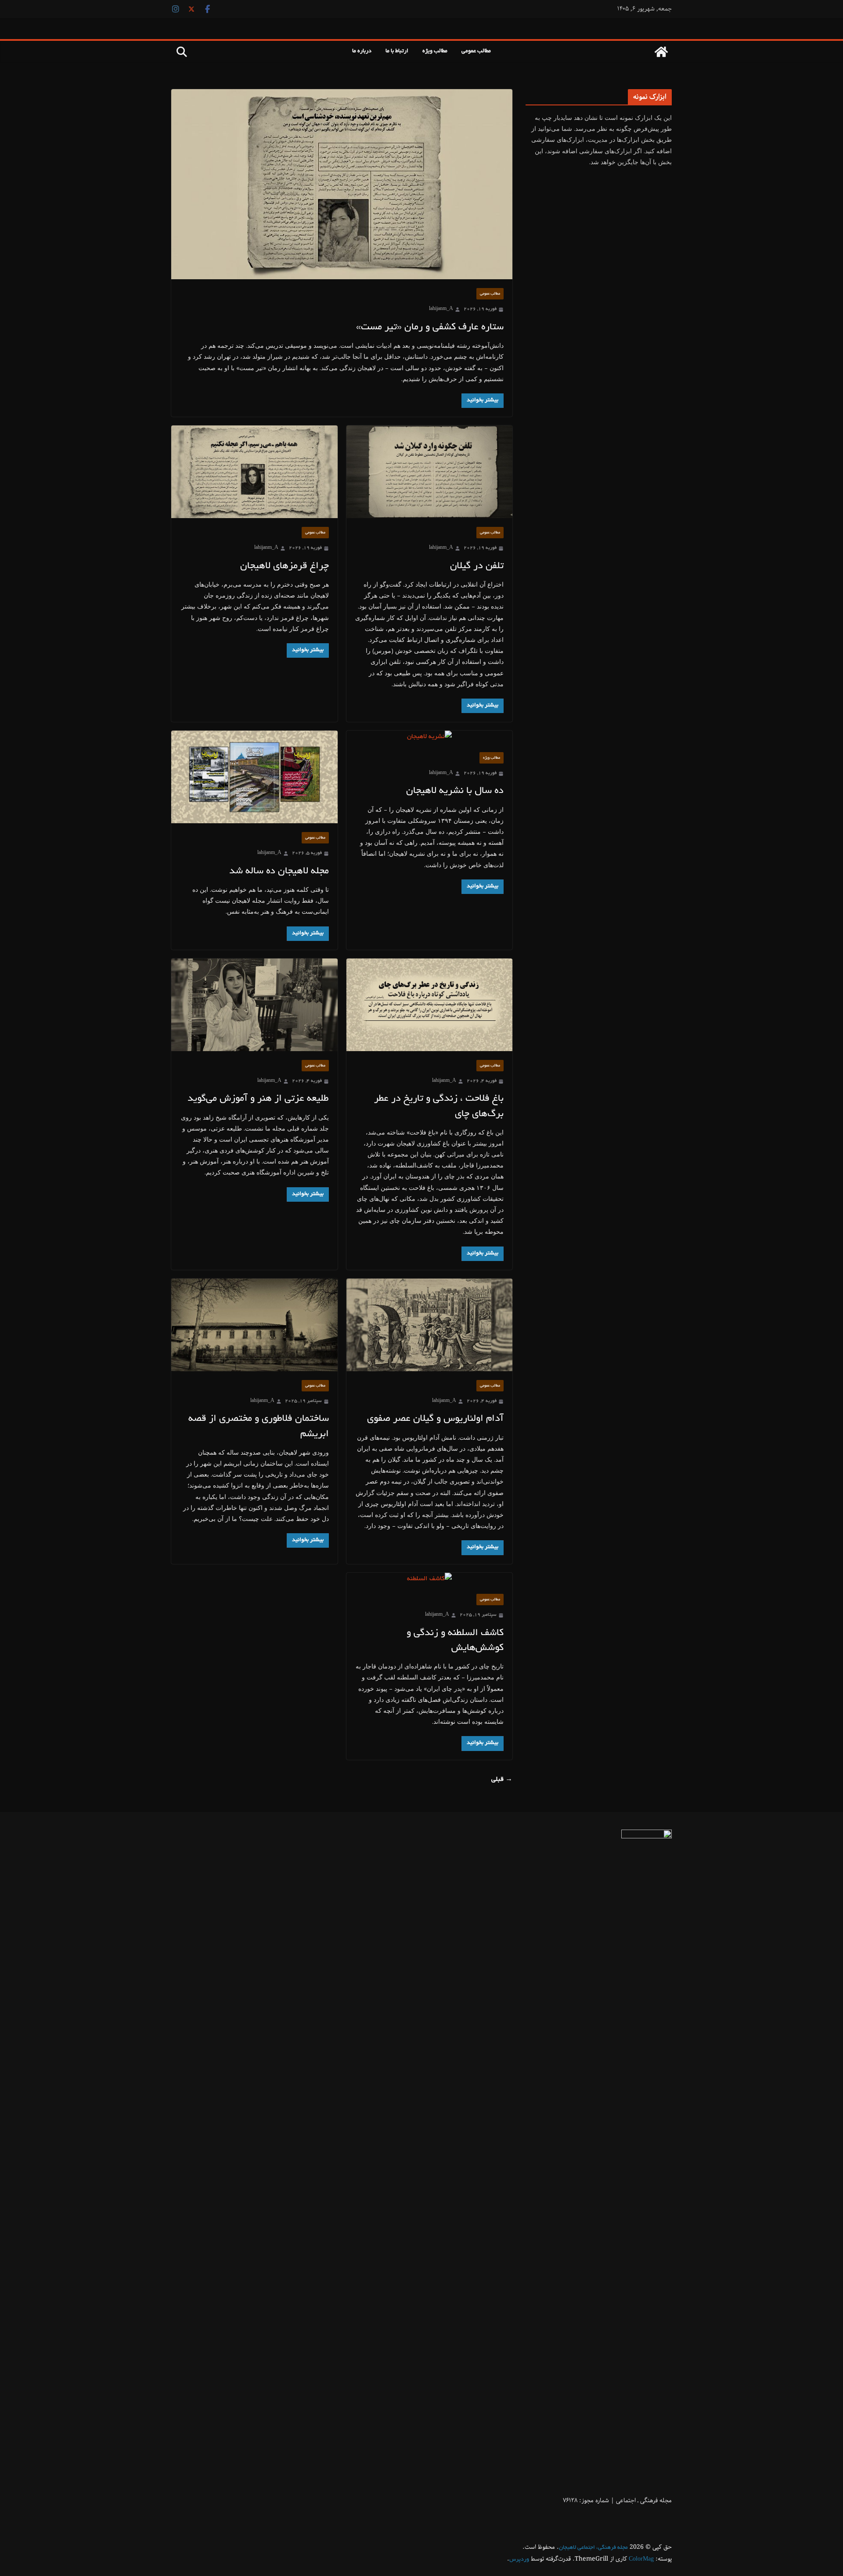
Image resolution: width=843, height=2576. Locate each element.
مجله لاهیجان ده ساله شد (279, 872)
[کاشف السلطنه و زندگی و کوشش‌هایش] (430, 1579)
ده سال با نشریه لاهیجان (455, 791)
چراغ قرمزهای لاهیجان (285, 566)
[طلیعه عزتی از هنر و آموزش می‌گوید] (254, 1005)
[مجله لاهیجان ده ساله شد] (254, 777)
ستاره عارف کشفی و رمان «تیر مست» (430, 328)
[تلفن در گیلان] (430, 472)
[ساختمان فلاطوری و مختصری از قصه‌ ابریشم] (254, 1325)
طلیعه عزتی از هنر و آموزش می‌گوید (258, 1099)
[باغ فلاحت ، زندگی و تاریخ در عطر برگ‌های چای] (430, 1005)
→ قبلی (502, 1780)
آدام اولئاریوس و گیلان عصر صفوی (435, 1419)
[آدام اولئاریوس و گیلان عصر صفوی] (430, 1325)
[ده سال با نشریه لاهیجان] (430, 737)
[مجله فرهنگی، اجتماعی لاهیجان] (661, 52)
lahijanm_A (441, 309)
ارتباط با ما (397, 51)
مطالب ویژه (435, 51)
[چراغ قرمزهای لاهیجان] (254, 472)
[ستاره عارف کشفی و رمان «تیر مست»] (342, 184)
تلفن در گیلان (477, 566)
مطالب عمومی (476, 51)
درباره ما (362, 51)
